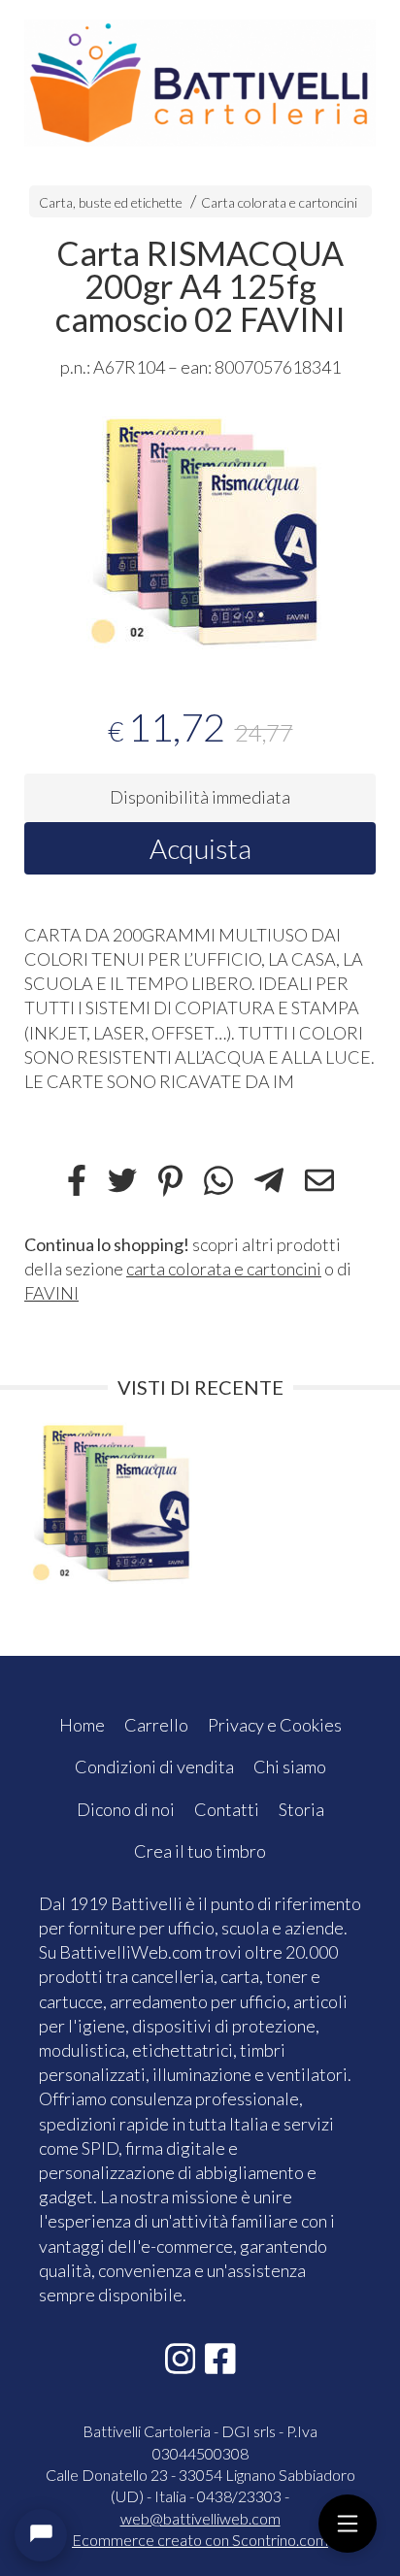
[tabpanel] (200, 530)
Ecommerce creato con (200, 2540)
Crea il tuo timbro (200, 1851)
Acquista (200, 848)
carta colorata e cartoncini (224, 1269)
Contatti (227, 1809)
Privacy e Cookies (275, 1725)
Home (82, 1725)
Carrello (156, 1725)
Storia (301, 1809)
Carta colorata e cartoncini (279, 202)
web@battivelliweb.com (200, 2518)
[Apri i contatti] (41, 2535)
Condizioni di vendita (154, 1767)
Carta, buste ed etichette (111, 202)
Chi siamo (290, 1767)
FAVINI (51, 1293)
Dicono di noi (126, 1809)
